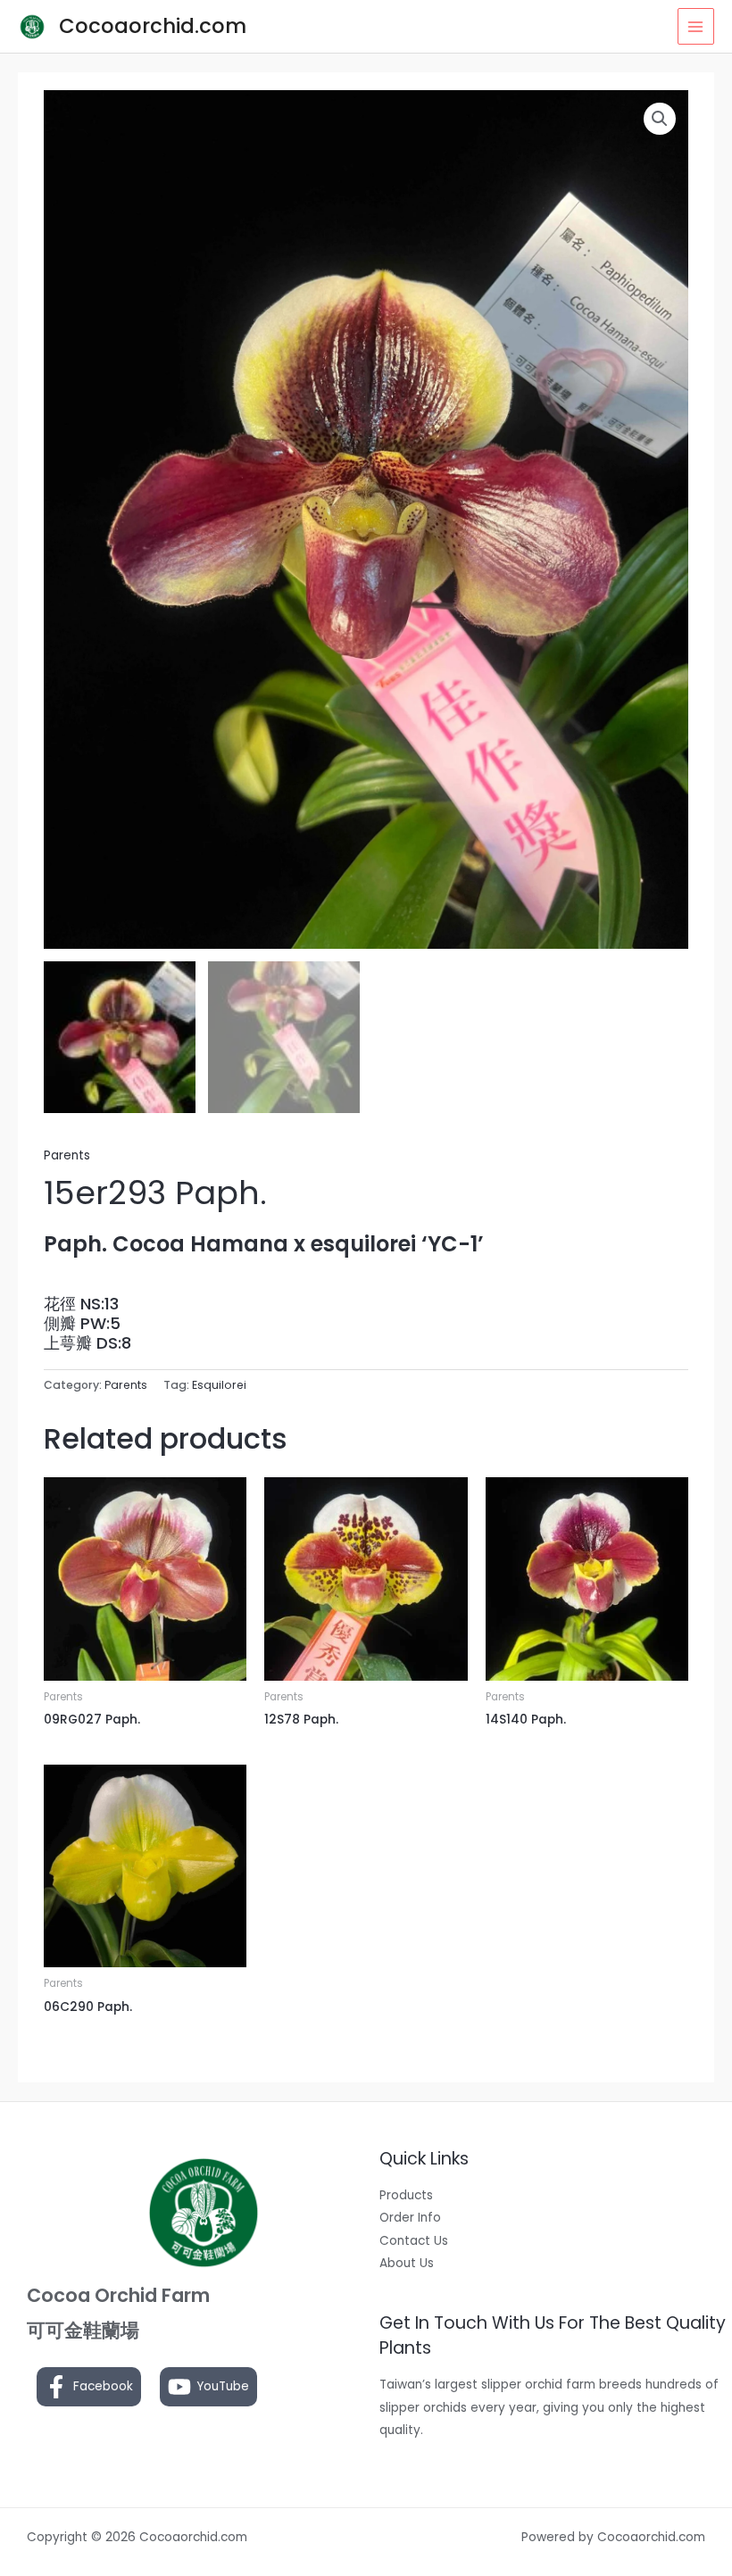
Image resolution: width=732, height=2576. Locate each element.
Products (406, 2195)
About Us (407, 2263)
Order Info (410, 2218)
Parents (67, 1155)
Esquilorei (219, 1385)
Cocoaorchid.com (153, 26)
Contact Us (414, 2241)
